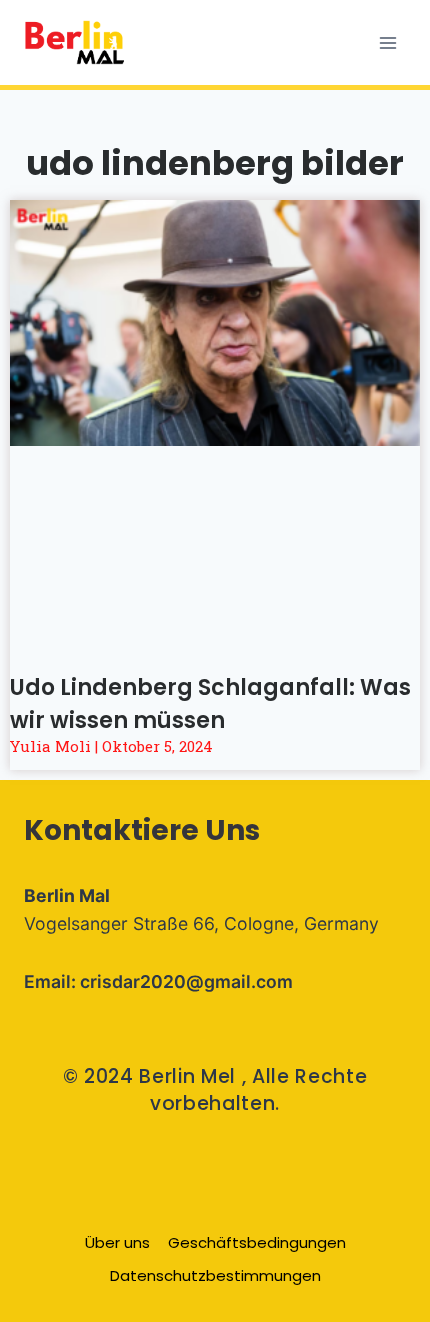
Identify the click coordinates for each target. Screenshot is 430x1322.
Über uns (117, 1242)
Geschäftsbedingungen (257, 1242)
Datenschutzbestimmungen (215, 1275)
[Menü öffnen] (387, 42)
